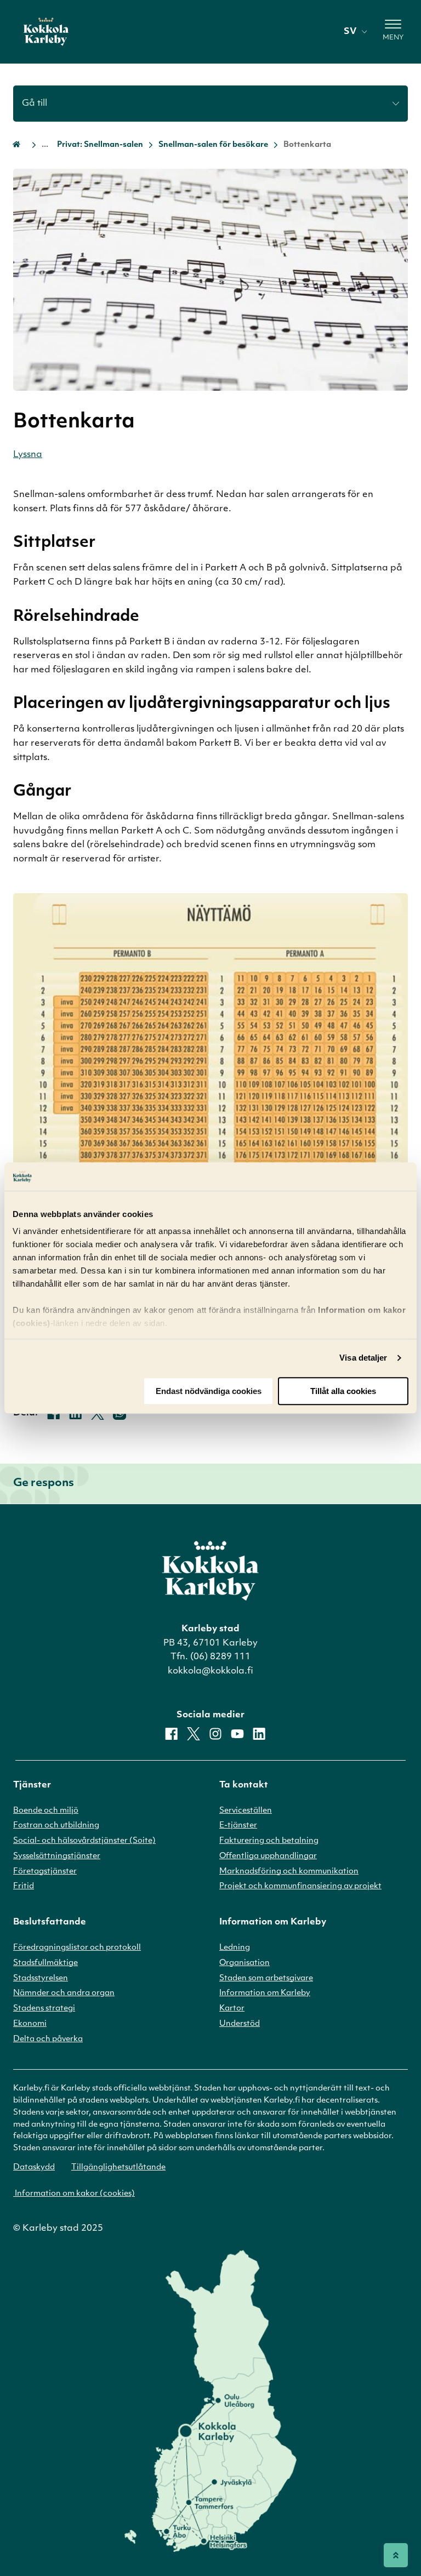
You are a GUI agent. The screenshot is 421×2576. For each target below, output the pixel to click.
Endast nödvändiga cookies (209, 1391)
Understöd (240, 2024)
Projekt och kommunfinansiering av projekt (300, 1886)
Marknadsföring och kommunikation (289, 1872)
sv (350, 32)
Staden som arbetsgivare (266, 1978)
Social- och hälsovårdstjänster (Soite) (84, 1841)
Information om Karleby (265, 1993)
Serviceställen (246, 1811)
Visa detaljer (363, 1358)
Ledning (235, 1948)
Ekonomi (30, 2024)
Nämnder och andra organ (64, 1993)
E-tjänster (238, 1826)
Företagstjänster (45, 1872)
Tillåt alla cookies (343, 1391)
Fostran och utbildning (56, 1826)
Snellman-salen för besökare (213, 145)
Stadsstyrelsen (41, 1978)
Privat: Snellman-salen (100, 145)
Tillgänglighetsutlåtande (118, 2167)
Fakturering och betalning (269, 1841)
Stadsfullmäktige (45, 1963)
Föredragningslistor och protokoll (77, 1948)
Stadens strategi (44, 2009)
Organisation (244, 1963)
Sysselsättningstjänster (57, 1856)
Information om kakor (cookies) (74, 2194)
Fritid (24, 1886)
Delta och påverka (48, 2039)
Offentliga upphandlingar (268, 1856)
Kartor (232, 2009)
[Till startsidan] (46, 32)
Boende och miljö (46, 1811)
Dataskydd (34, 2167)
